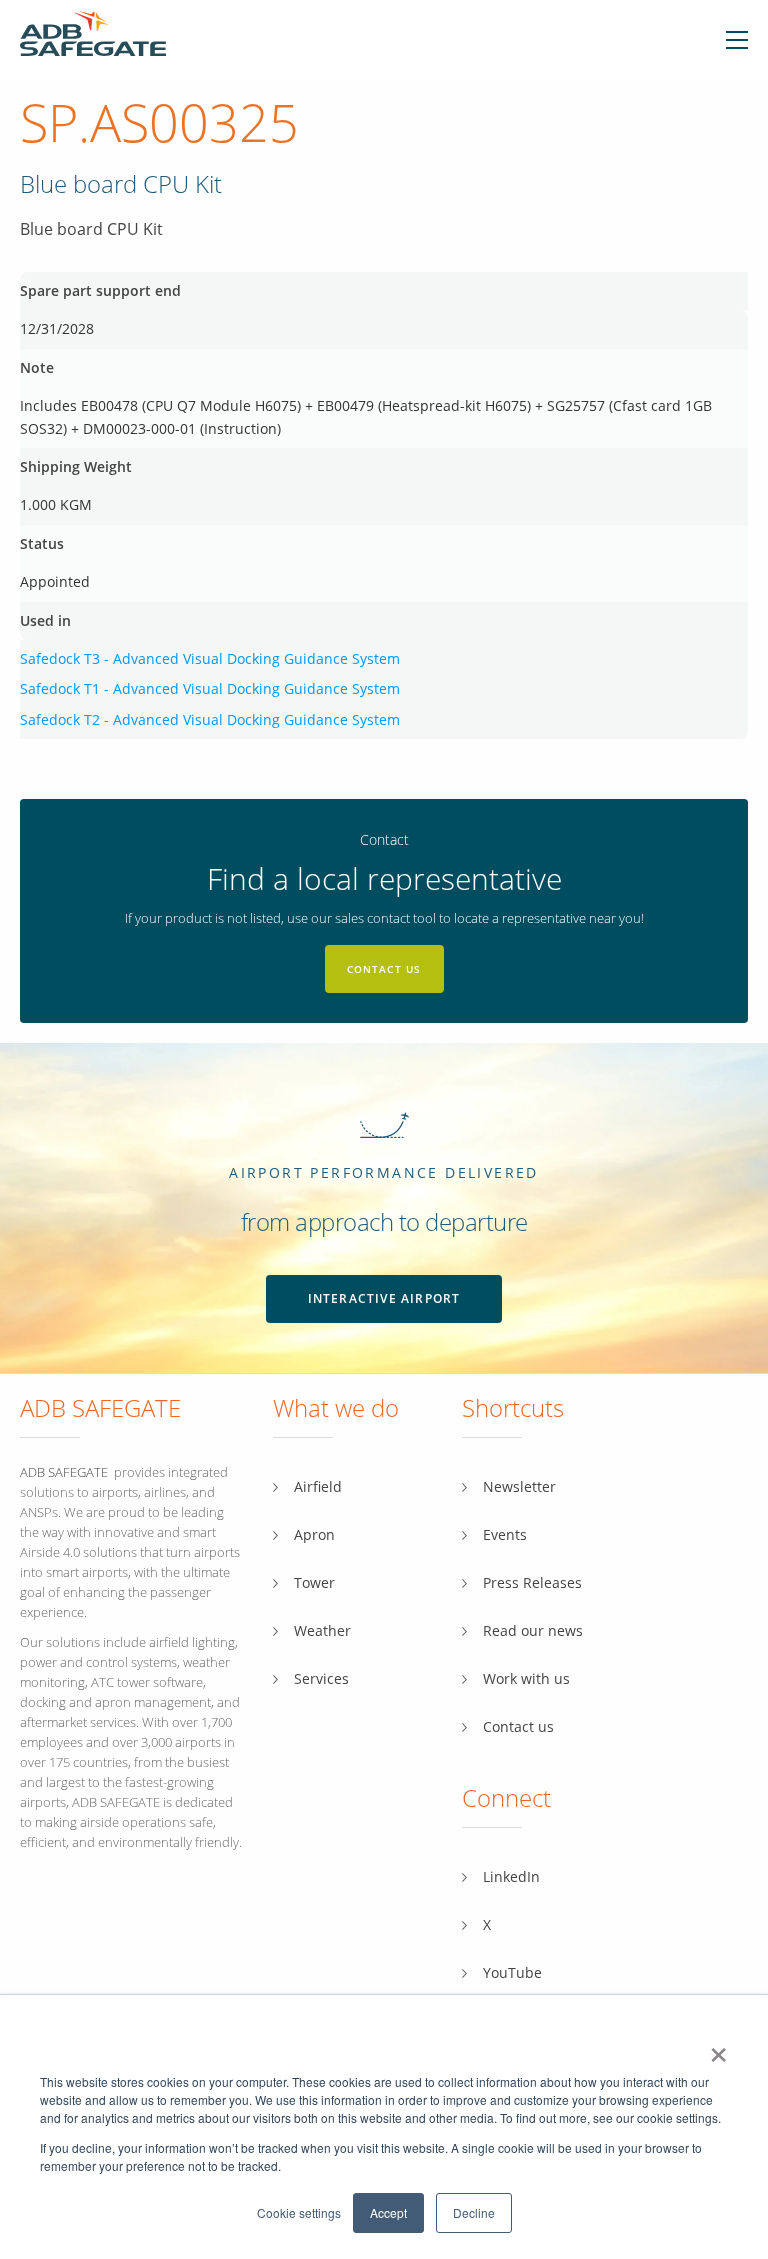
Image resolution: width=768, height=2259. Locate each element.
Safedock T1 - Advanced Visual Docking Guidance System (210, 688)
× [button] (718, 2048)
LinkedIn (511, 1876)
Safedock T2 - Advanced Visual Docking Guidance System (210, 719)
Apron (314, 1534)
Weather (322, 1630)
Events (505, 1534)
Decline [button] (474, 2212)
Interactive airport (384, 1298)
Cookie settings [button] (299, 2212)
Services (321, 1678)
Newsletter (519, 1486)
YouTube (512, 1972)
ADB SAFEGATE (64, 1472)
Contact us (384, 969)
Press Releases (532, 1582)
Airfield (318, 1486)
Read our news (533, 1630)
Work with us (526, 1678)
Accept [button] (388, 2212)
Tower (314, 1582)
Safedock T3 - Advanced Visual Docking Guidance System (210, 658)
